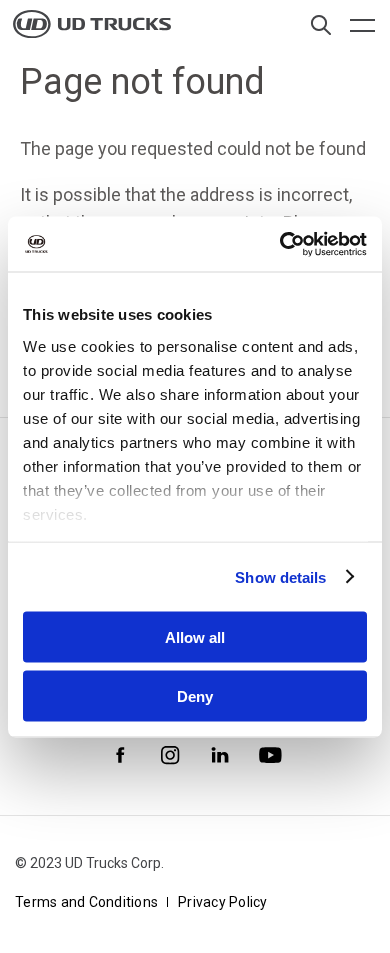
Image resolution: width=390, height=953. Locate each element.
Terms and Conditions (86, 902)
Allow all (195, 637)
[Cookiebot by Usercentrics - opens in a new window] (280, 244)
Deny (195, 695)
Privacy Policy (223, 902)
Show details (280, 576)
